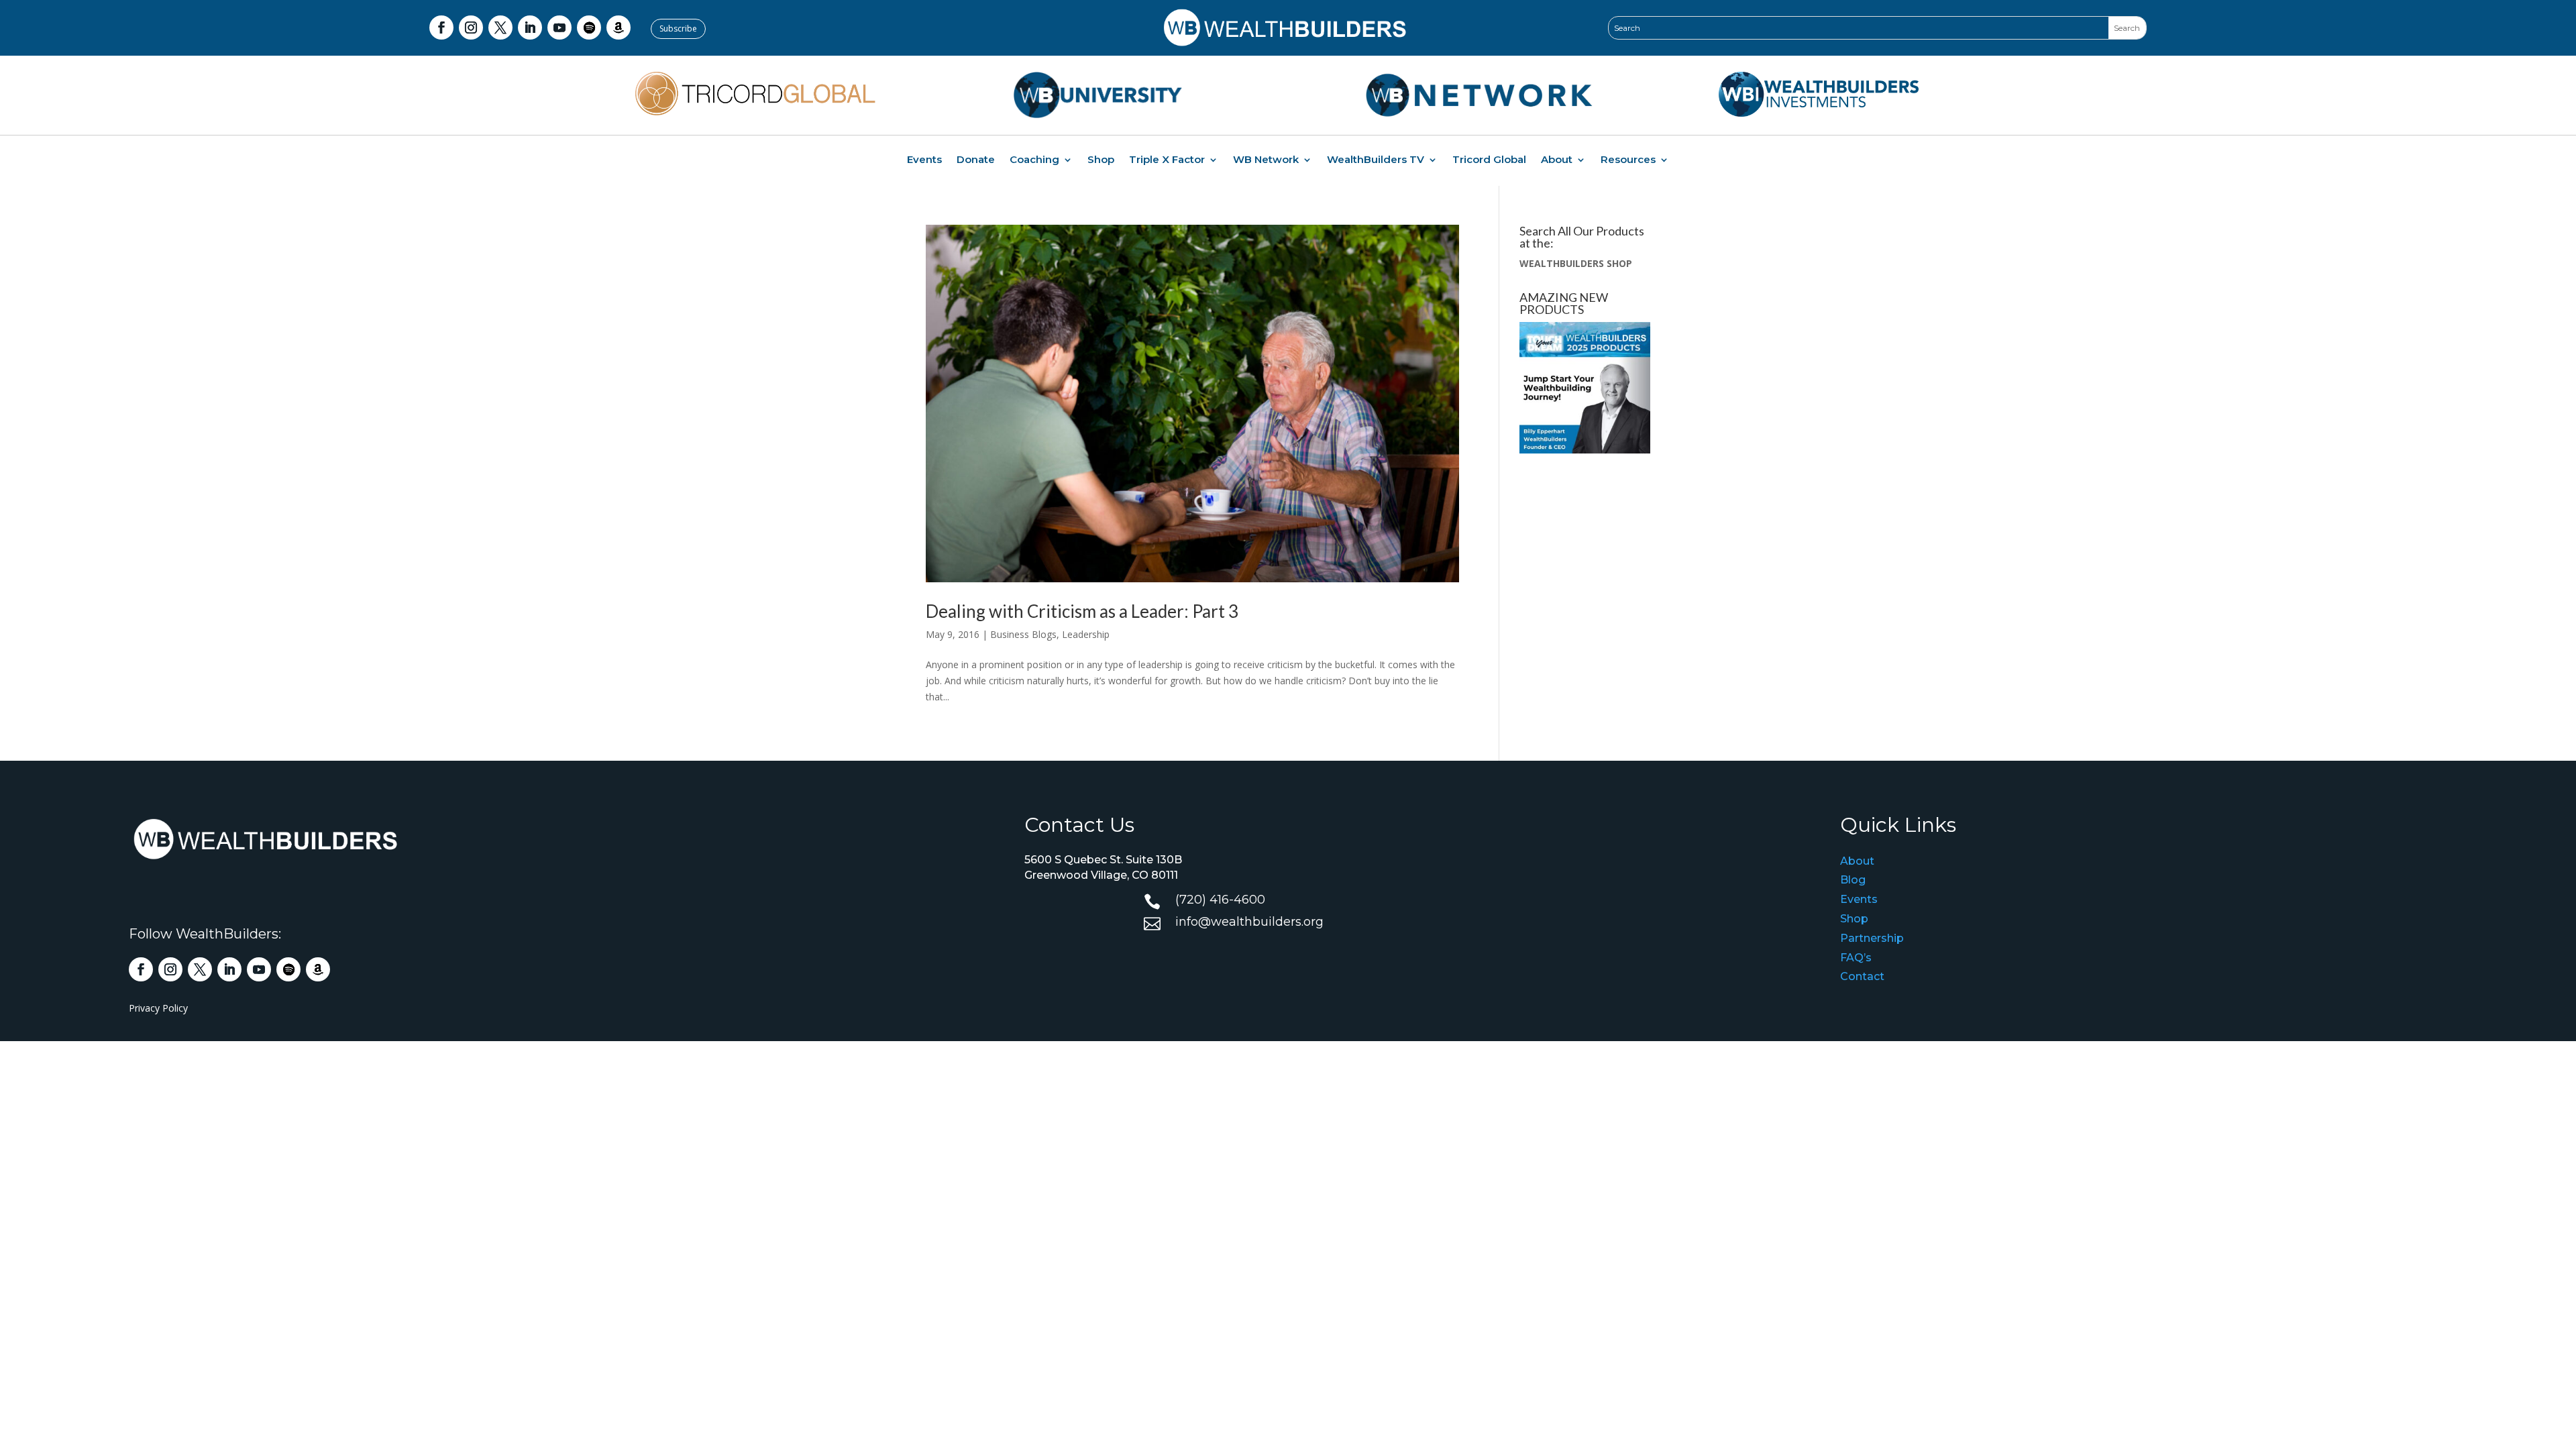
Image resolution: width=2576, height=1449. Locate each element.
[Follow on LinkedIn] (530, 28)
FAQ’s (1856, 958)
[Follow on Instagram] (471, 28)
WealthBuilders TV (1376, 160)
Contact (1862, 976)
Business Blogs (1023, 634)
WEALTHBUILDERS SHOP (1576, 263)
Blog (1853, 880)
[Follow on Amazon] (619, 28)
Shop (1101, 160)
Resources (1628, 160)
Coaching (1034, 160)
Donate (976, 160)
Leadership (1086, 634)
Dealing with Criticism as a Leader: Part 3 (1082, 611)
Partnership (1872, 938)
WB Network (1266, 160)
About (1557, 160)
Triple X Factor (1167, 160)
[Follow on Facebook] (441, 28)
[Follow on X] (500, 28)
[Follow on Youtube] (559, 28)
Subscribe (678, 29)
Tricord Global (1489, 160)
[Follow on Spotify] (589, 28)
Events (924, 160)
